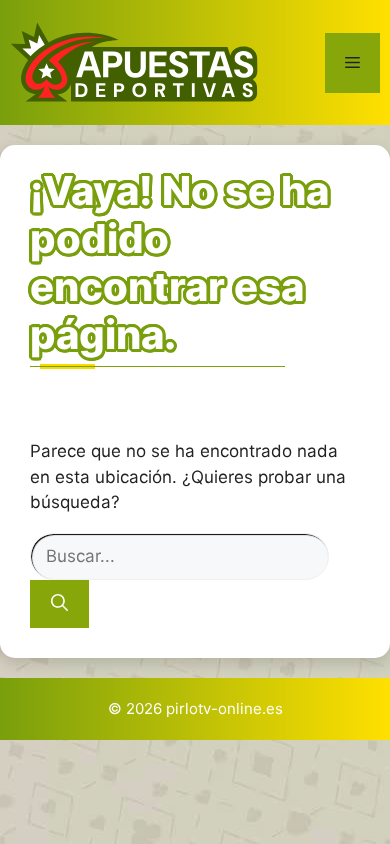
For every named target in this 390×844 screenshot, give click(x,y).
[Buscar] (59, 604)
